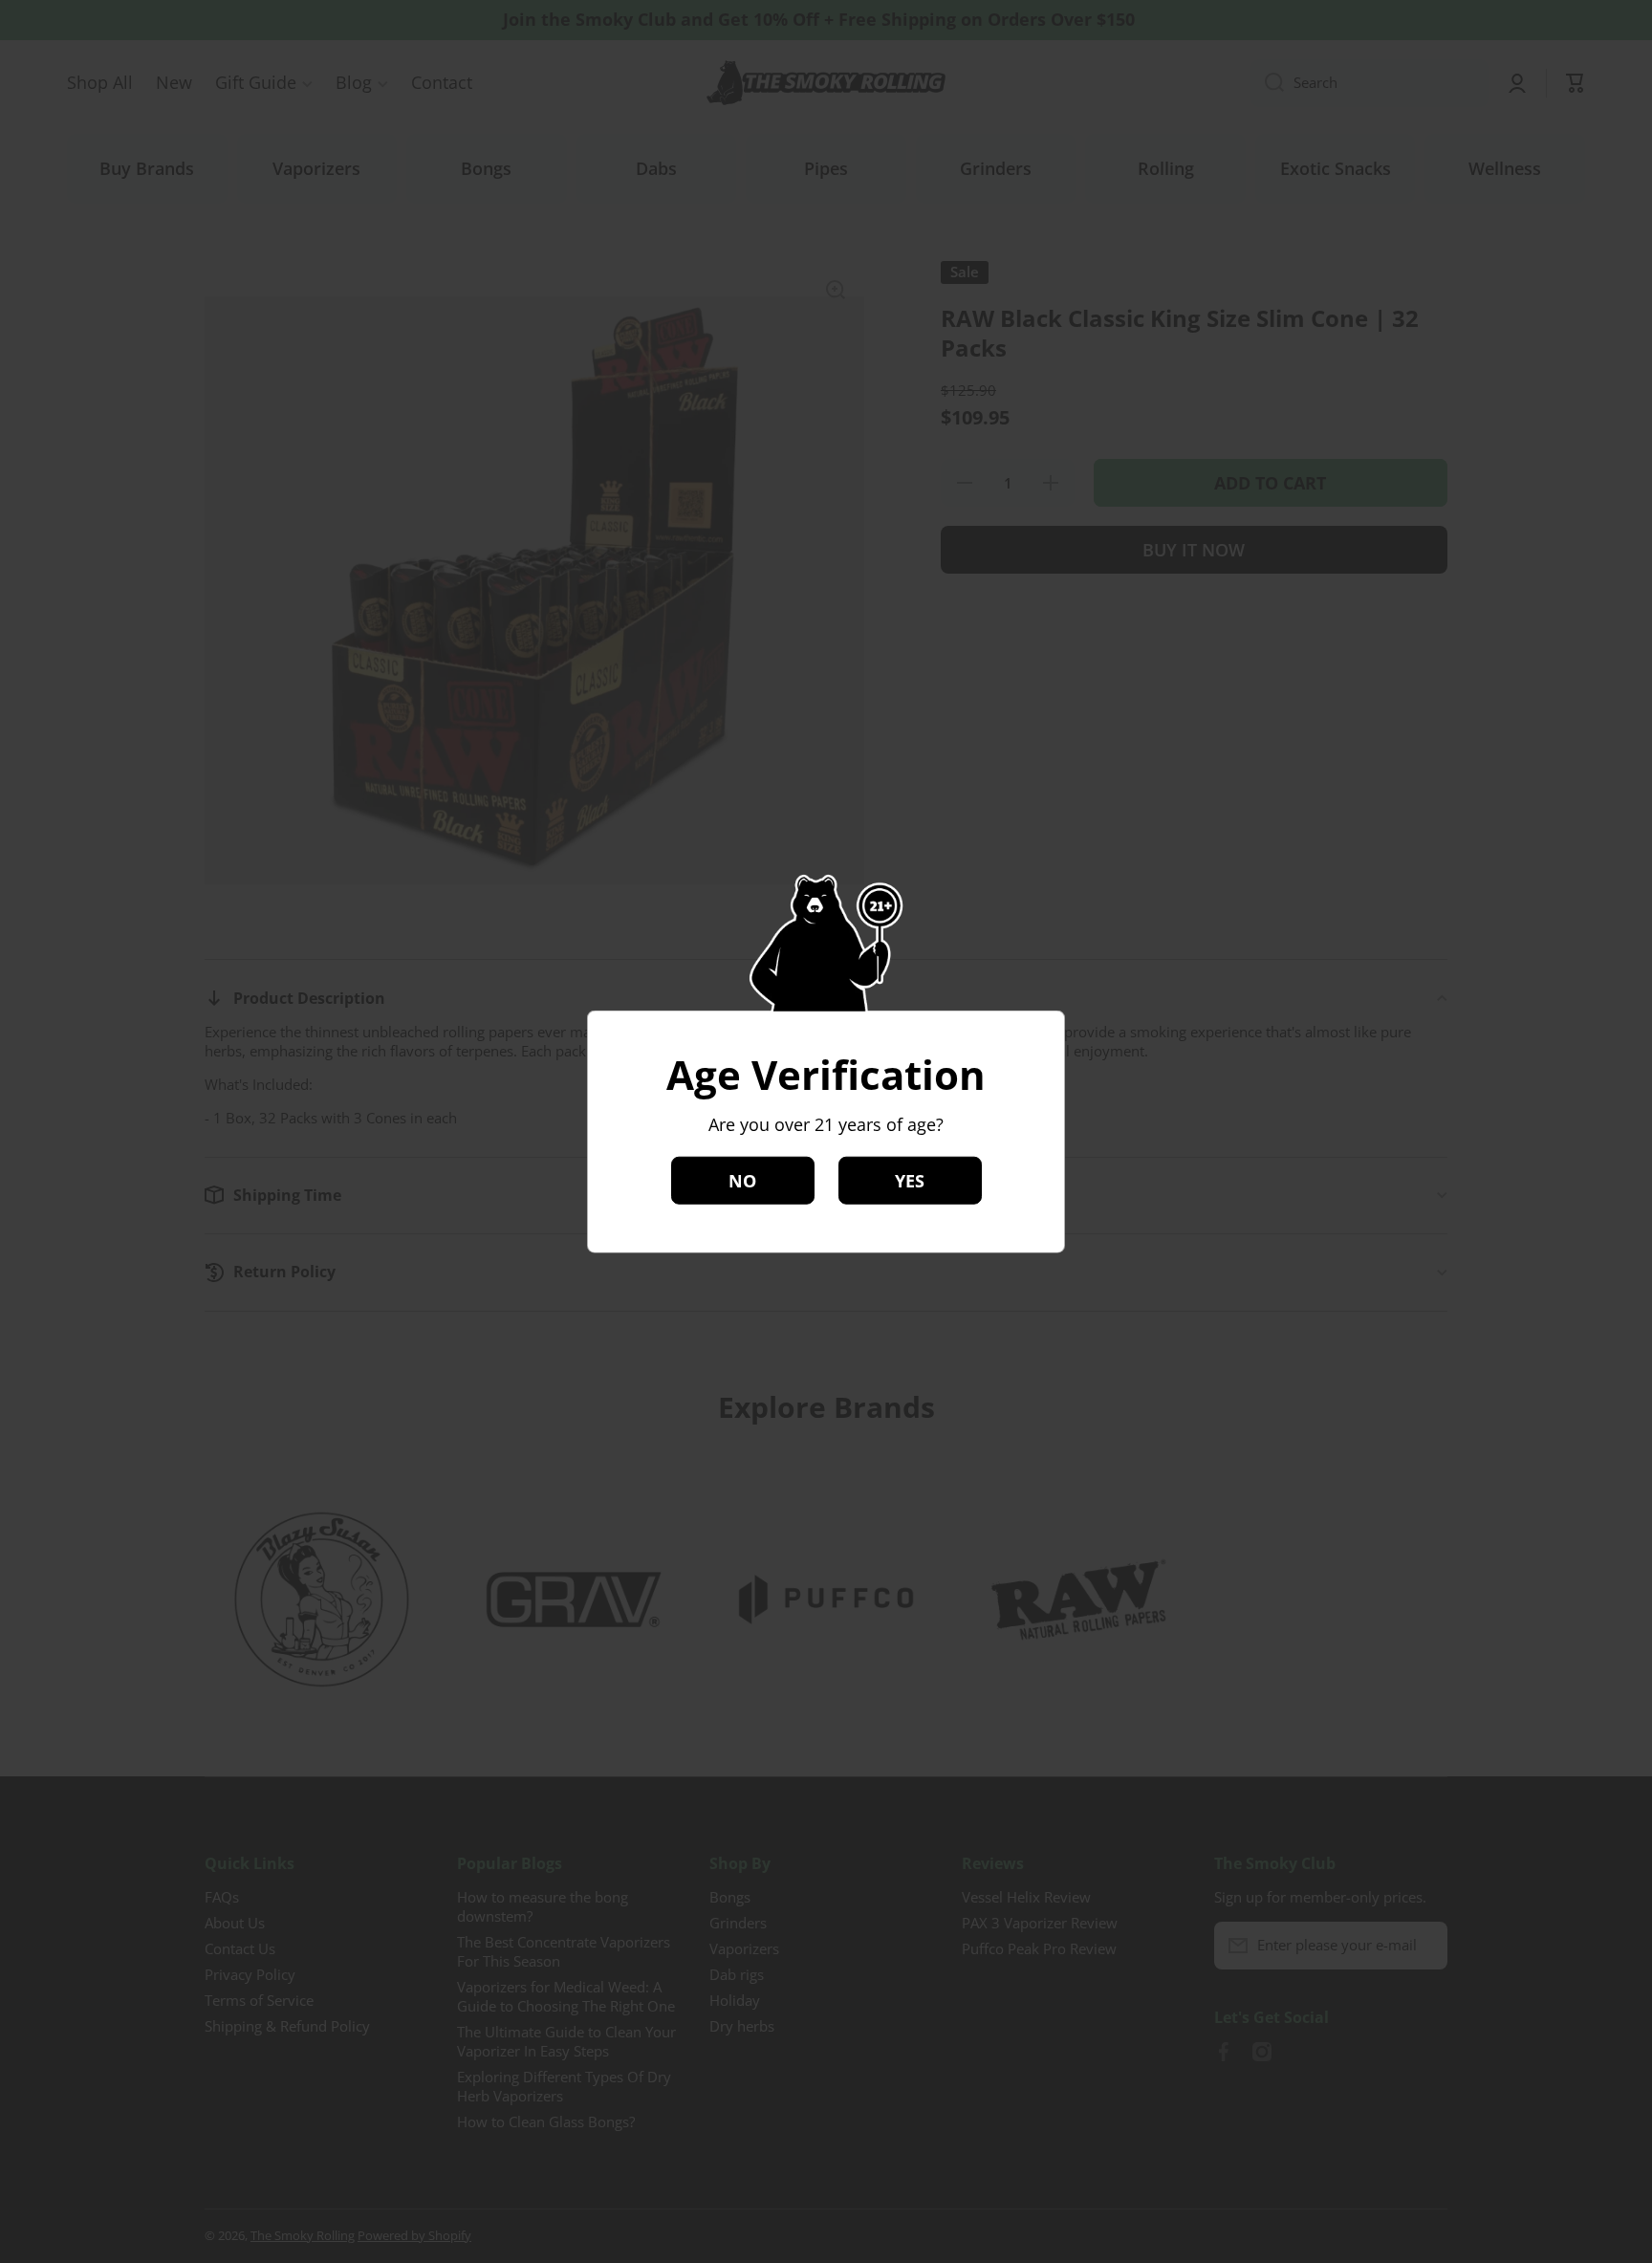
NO (742, 1180)
